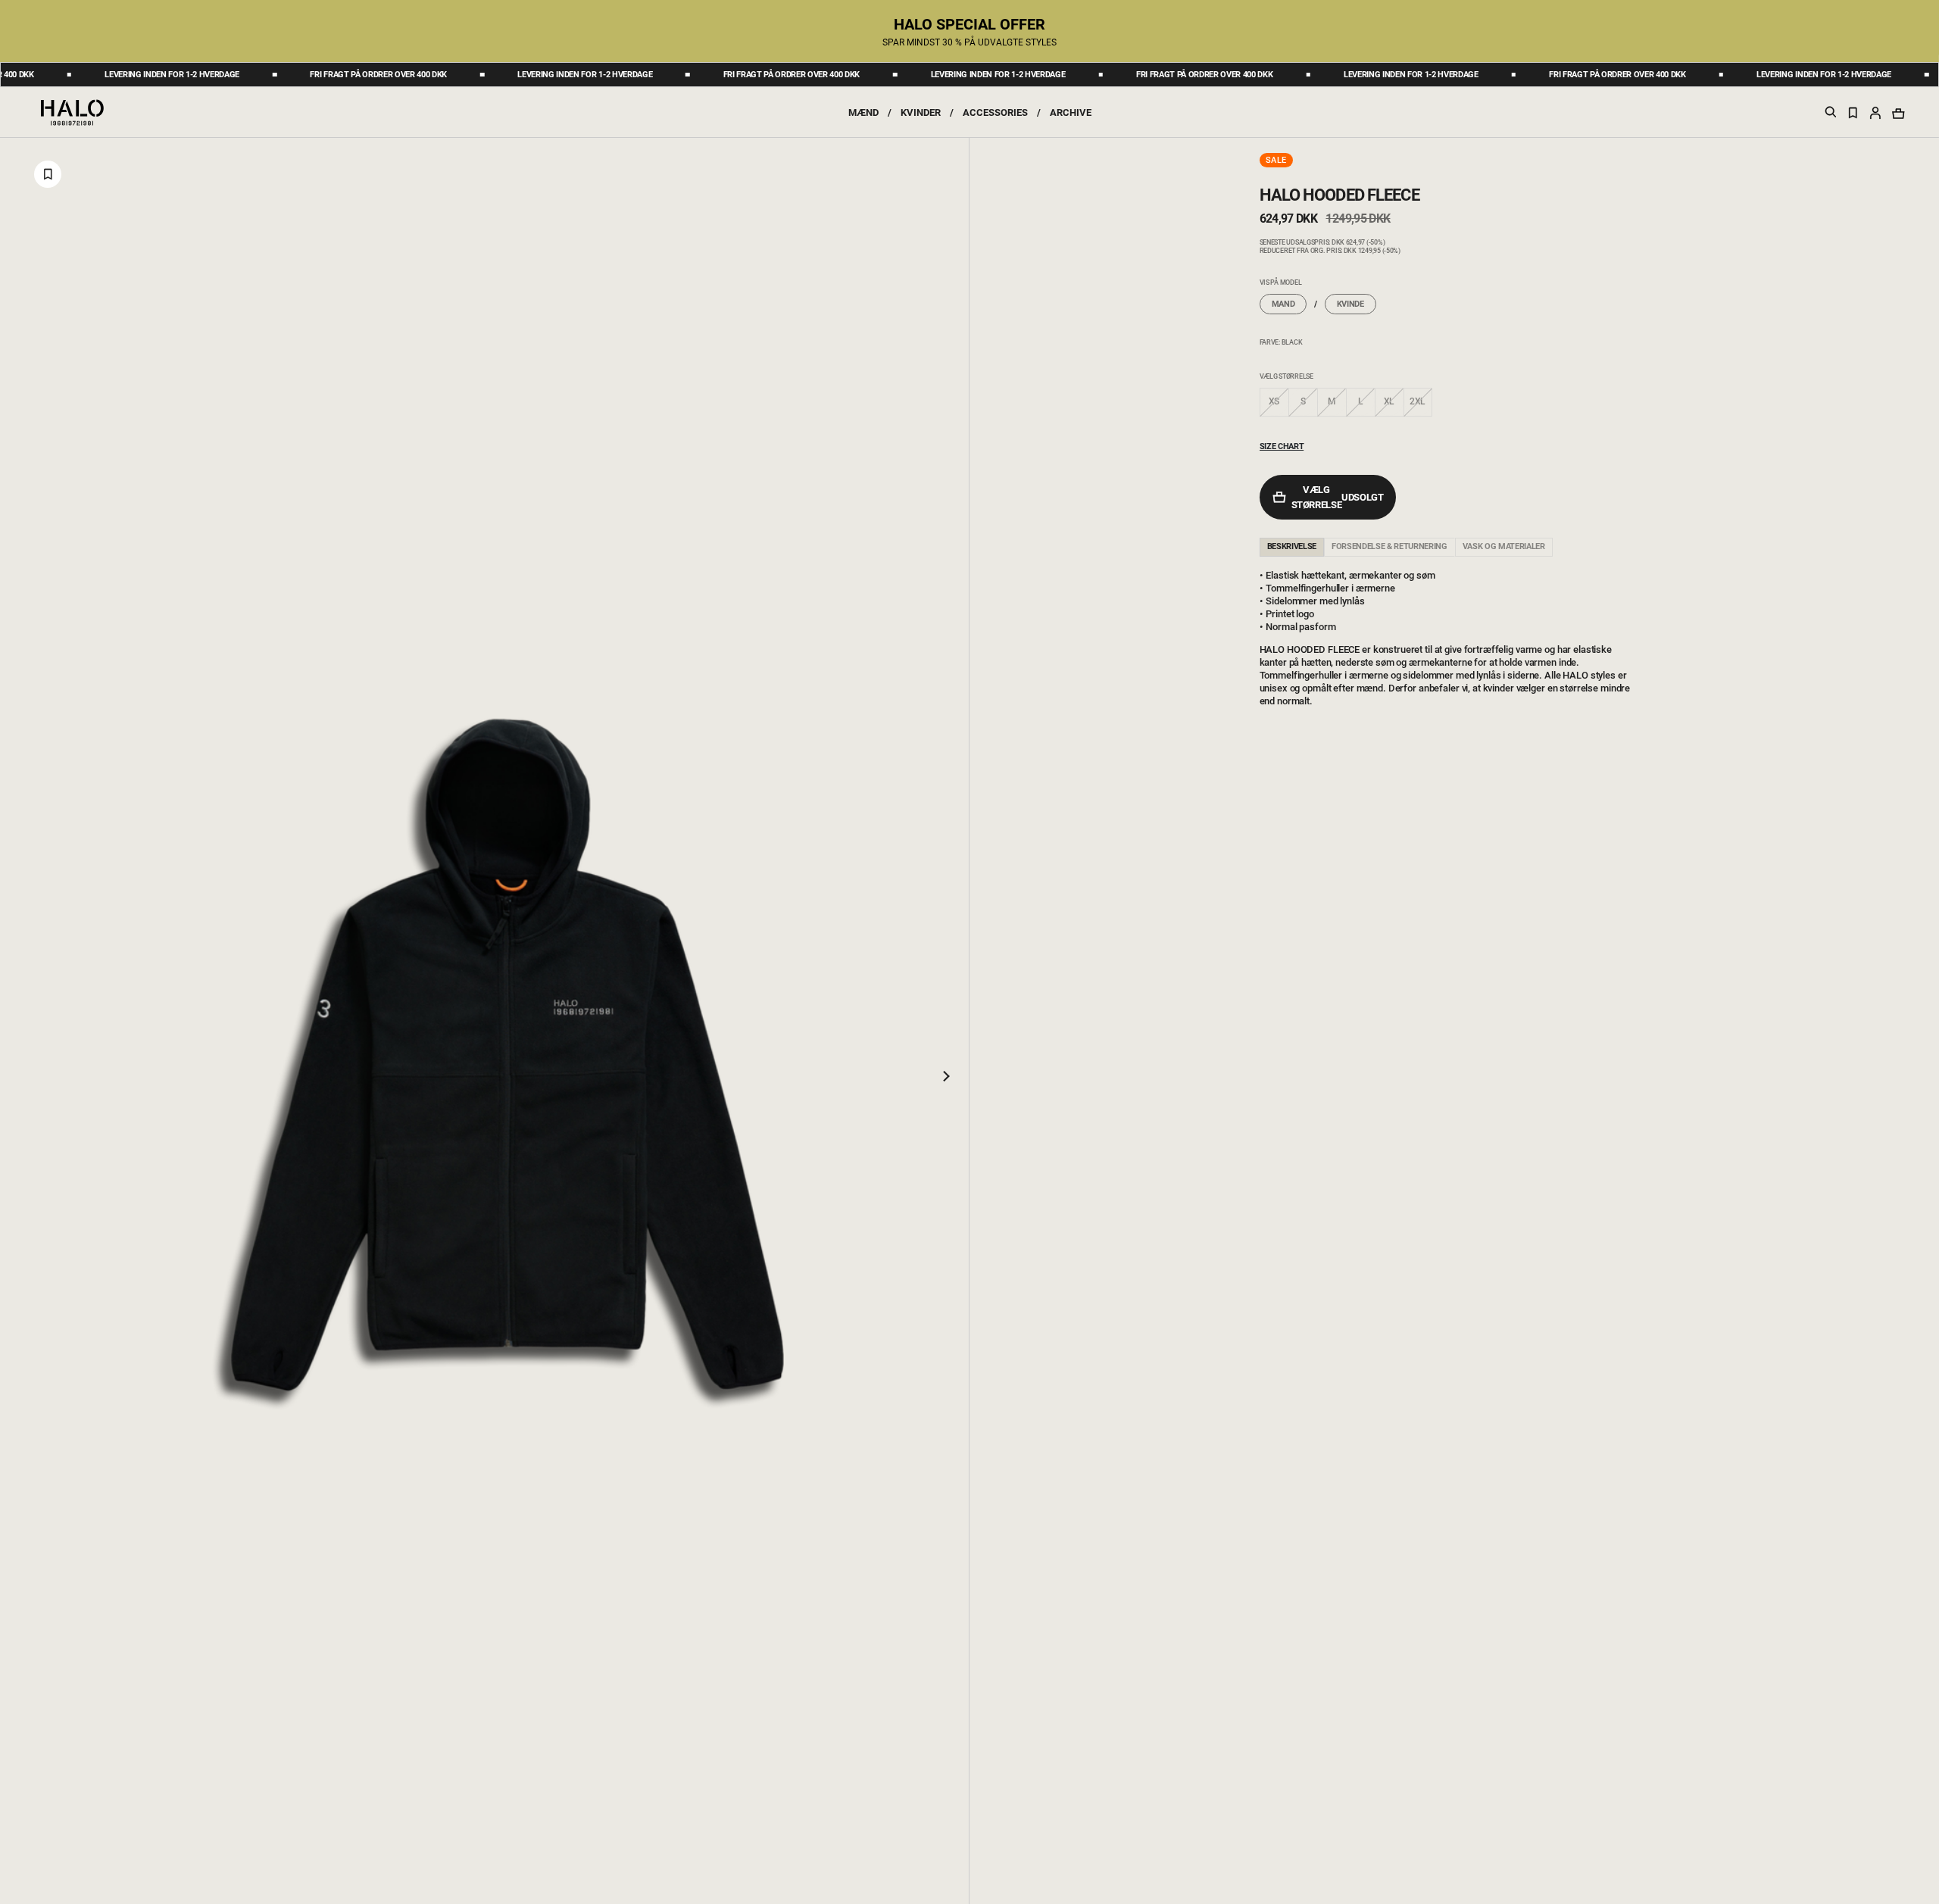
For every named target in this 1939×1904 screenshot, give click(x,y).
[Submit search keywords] (1831, 115)
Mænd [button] (863, 112)
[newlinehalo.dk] (72, 111)
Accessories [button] (995, 112)
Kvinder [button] (921, 112)
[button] (1875, 112)
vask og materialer (1504, 546)
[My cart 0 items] (1898, 113)
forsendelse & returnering (1389, 546)
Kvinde (1350, 304)
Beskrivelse (1292, 546)
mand (1283, 304)
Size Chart (1282, 446)
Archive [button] (1071, 112)
